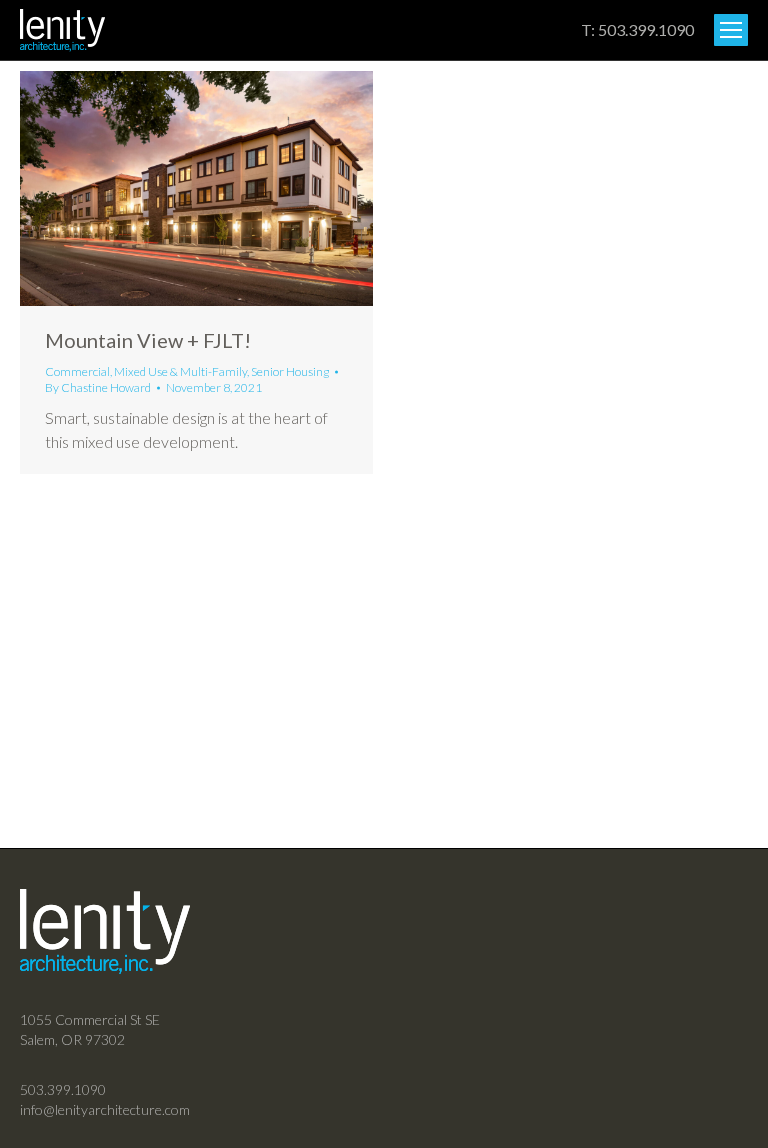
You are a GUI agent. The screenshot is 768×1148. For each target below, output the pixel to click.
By (98, 387)
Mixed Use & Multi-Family (180, 371)
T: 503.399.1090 (637, 29)
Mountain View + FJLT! (148, 340)
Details (224, 188)
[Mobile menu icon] (731, 30)
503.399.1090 (63, 1089)
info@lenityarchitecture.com (105, 1109)
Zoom (170, 188)
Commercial (77, 371)
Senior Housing (290, 371)
